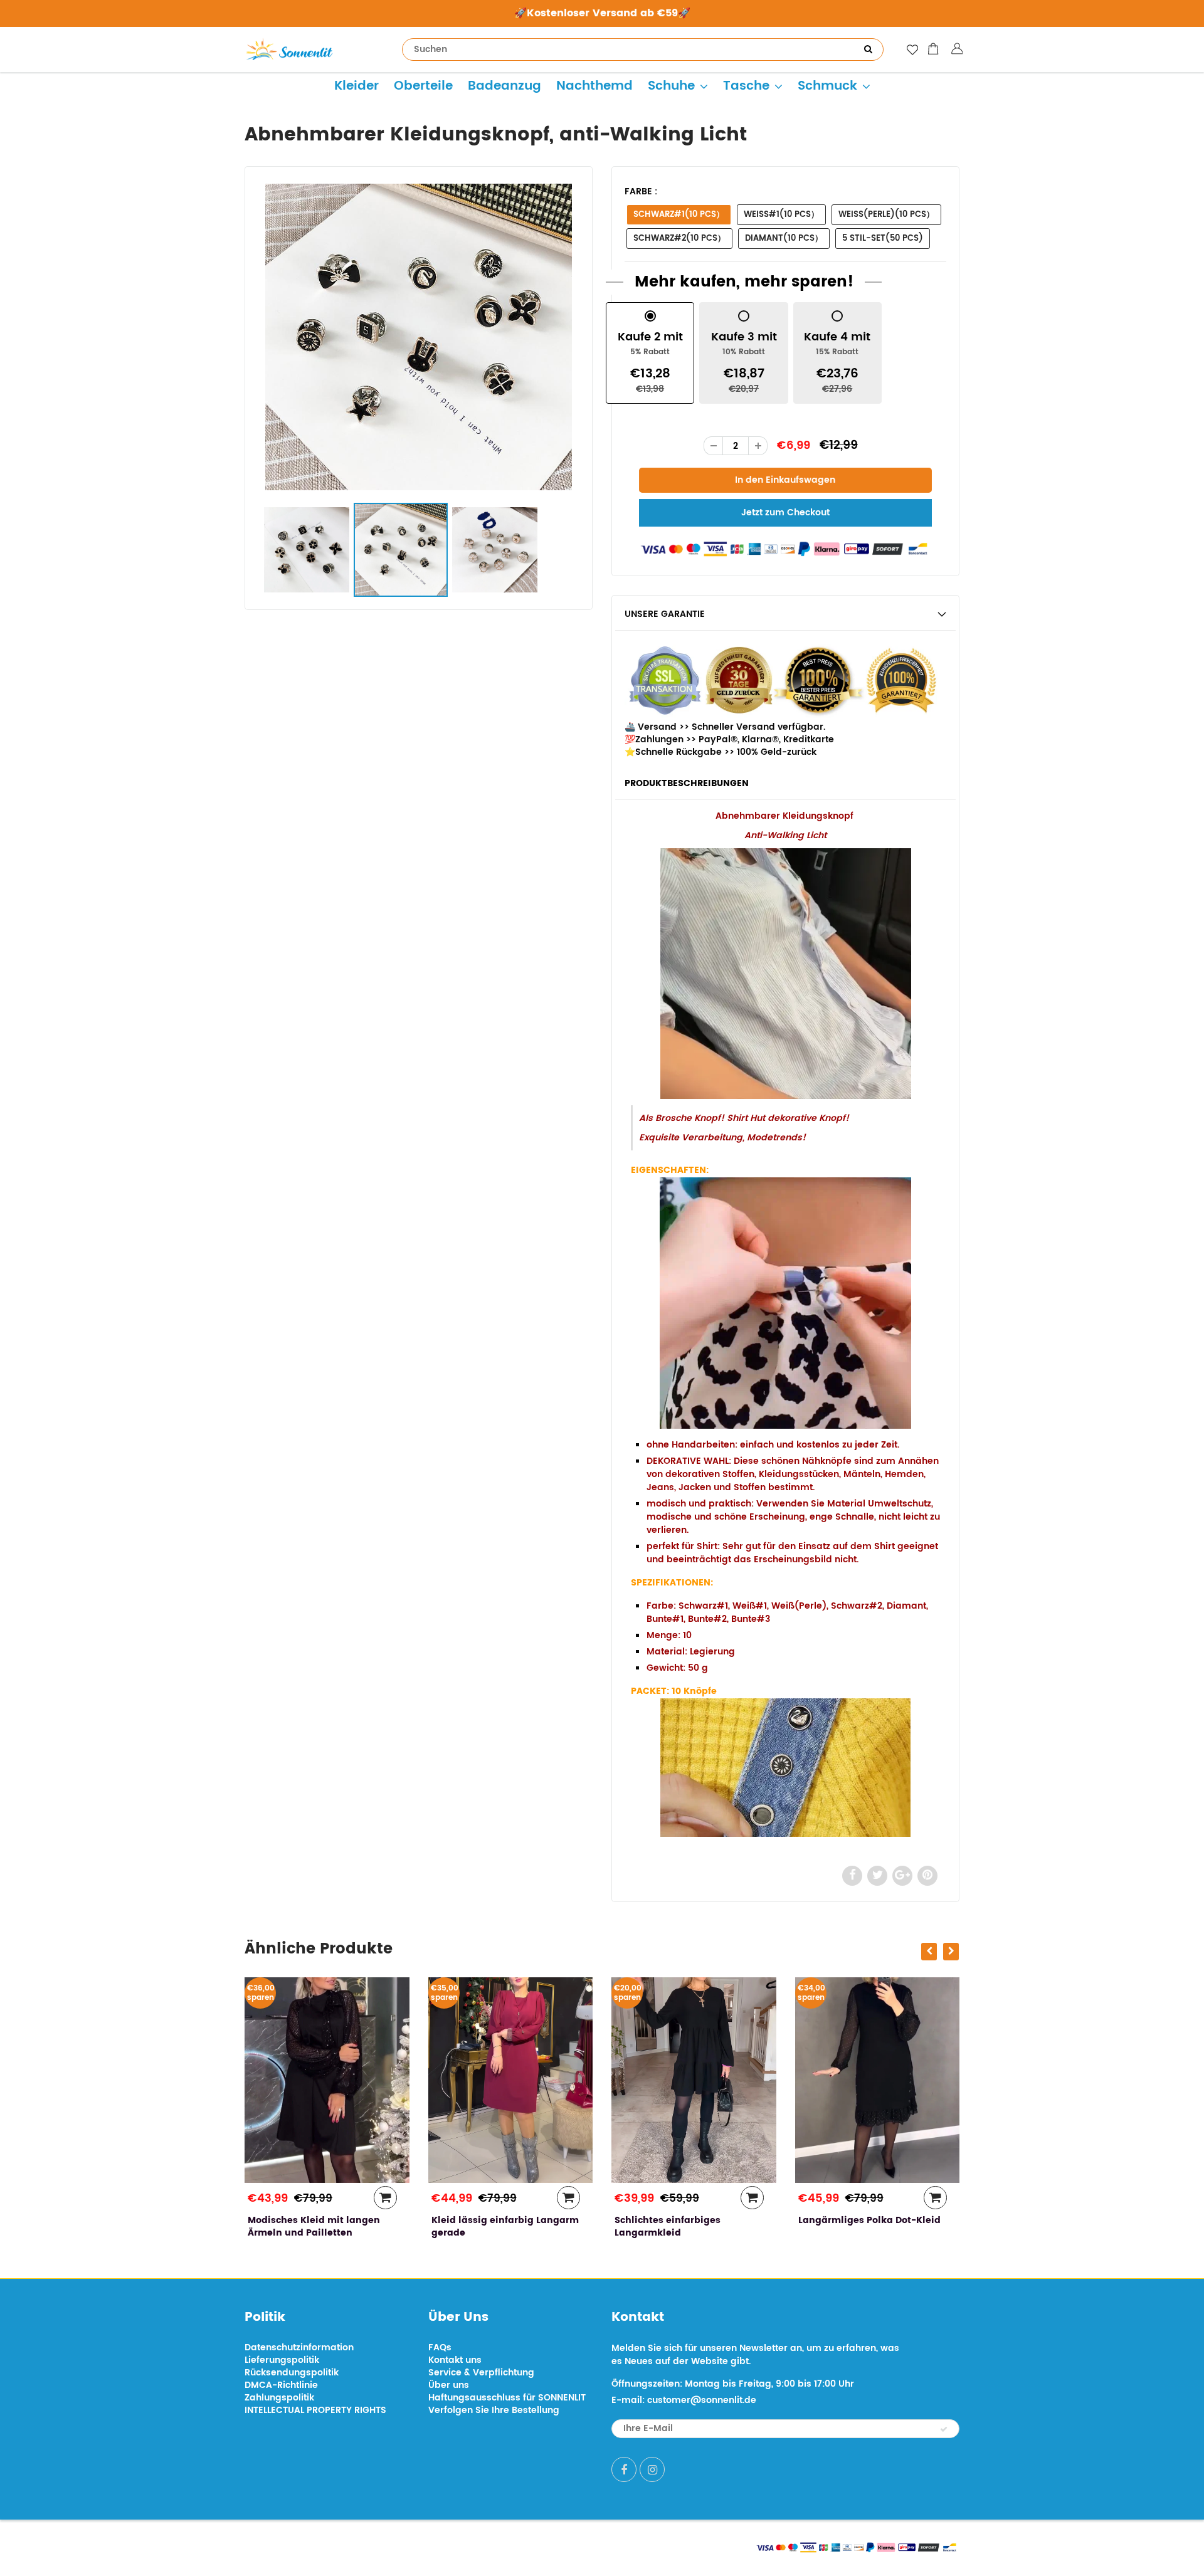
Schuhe (671, 86)
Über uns (449, 2385)
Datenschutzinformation (299, 2347)
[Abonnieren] (944, 2429)
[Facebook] (624, 2469)
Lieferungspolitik (282, 2360)
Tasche (746, 86)
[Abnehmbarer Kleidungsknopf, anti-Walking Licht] (419, 337)
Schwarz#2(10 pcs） (679, 239)
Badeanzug (504, 86)
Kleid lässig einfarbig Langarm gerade (321, 2226)
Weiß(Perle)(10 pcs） (886, 215)
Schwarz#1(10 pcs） (679, 215)
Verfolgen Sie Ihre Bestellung (494, 2410)
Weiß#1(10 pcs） (781, 215)
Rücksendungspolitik (292, 2373)
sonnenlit (361, 2546)
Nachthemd (594, 86)
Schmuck (827, 86)
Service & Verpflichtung (481, 2373)
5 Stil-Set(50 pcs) (883, 239)
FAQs (440, 2347)
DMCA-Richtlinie (281, 2385)
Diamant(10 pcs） (784, 239)
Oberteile (423, 86)
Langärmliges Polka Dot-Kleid (686, 2220)
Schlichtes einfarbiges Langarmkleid (484, 2226)
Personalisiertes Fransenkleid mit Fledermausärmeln (869, 2226)
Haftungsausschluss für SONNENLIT (507, 2398)
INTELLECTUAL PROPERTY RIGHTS (315, 2410)
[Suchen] (868, 50)
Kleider (356, 86)
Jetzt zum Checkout (785, 513)
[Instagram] (652, 2469)
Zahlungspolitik (279, 2398)
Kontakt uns (455, 2360)
